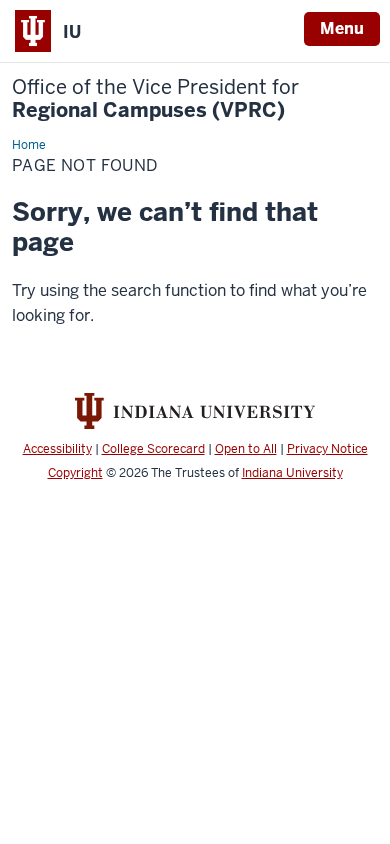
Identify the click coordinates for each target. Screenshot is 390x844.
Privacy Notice (327, 449)
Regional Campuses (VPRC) (155, 99)
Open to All (246, 449)
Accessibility (57, 449)
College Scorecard (153, 449)
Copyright (75, 473)
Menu (342, 28)
